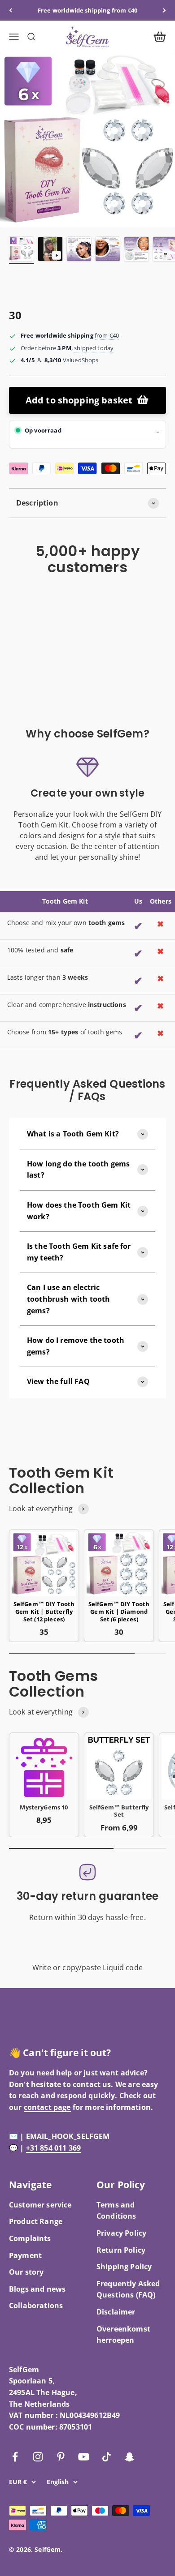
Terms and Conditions (116, 2211)
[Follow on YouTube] (84, 2457)
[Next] (164, 10)
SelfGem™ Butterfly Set (119, 1811)
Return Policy (121, 2250)
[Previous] (11, 10)
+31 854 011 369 (53, 2148)
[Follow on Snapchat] (129, 2457)
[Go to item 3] (79, 250)
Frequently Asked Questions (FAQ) (128, 2289)
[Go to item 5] (136, 250)
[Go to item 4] (108, 250)
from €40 (107, 335)
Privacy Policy (121, 2233)
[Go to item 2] (50, 250)
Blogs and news (37, 2289)
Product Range (36, 2221)
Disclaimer (116, 2312)
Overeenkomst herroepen (123, 2335)
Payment (25, 2255)
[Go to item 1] (22, 250)
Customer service (40, 2205)
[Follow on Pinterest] (61, 2457)
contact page (47, 2107)
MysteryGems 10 (44, 1807)
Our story (26, 2272)
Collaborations (36, 2306)
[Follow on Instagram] (38, 2457)
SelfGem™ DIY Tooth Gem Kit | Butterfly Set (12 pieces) (44, 1612)
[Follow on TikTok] (107, 2457)
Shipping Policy (124, 2267)
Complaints (30, 2238)
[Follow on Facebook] (15, 2457)
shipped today (94, 348)
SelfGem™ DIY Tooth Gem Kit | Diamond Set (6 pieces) (119, 1612)
